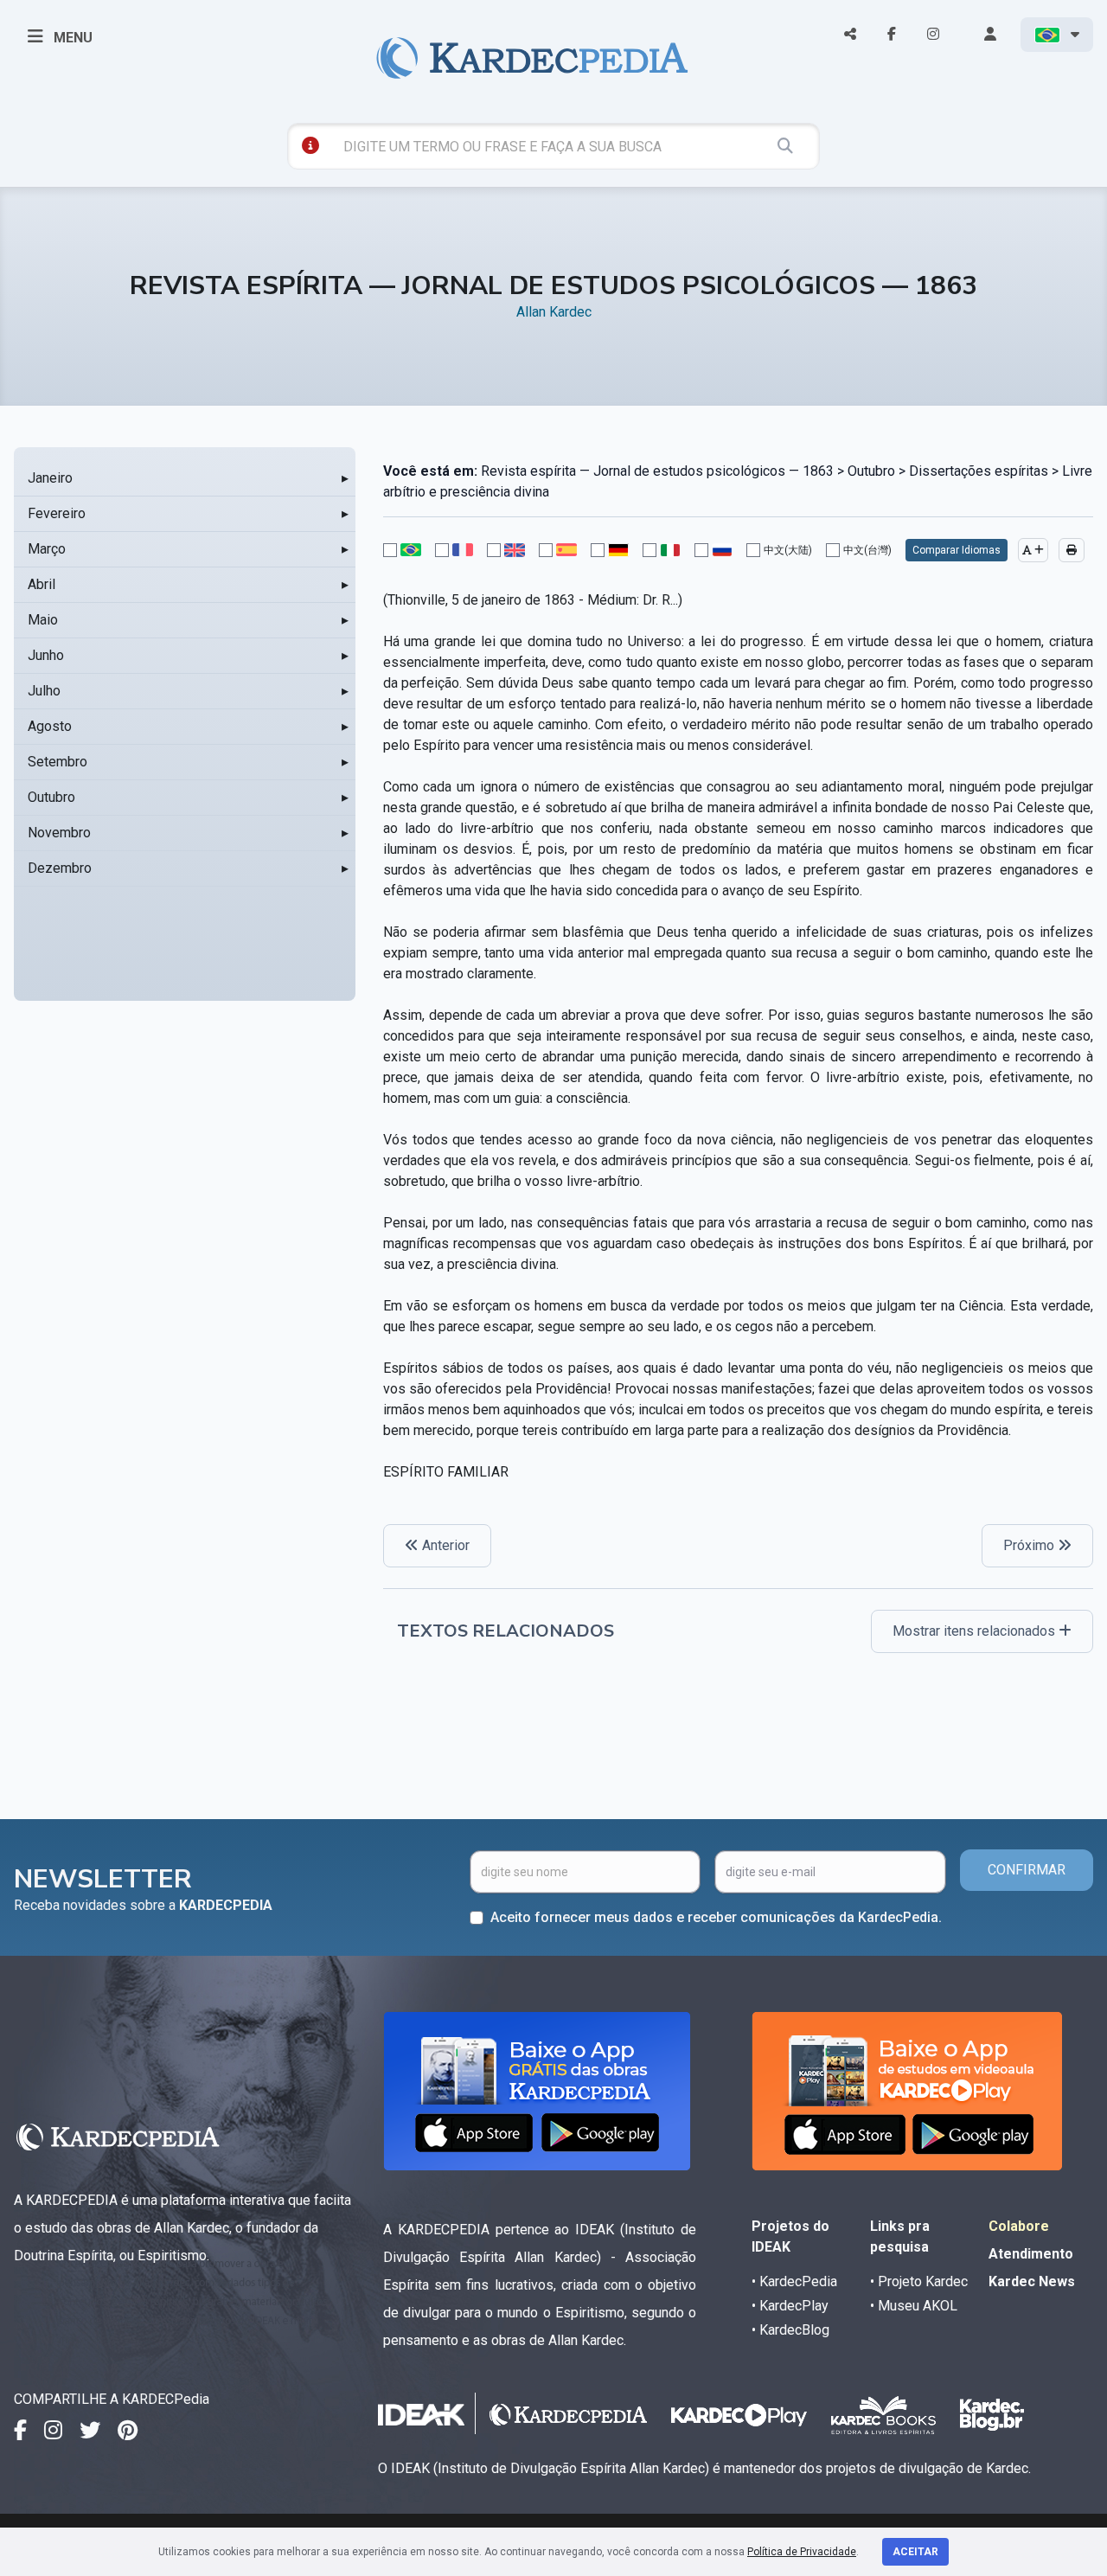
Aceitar (915, 2552)
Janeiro (50, 478)
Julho (44, 691)
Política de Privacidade (802, 2552)
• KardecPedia (794, 2281)
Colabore (1019, 2226)
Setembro (58, 762)
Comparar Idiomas (957, 550)
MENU (71, 38)
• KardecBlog (790, 2330)
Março (47, 549)
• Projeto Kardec (919, 2281)
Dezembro (60, 868)
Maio (43, 620)
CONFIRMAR (1027, 1870)
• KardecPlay (790, 2306)
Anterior (444, 1545)
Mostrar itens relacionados (976, 1631)
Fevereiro (57, 513)
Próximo (1030, 1545)
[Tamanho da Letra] (1033, 550)
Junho (46, 655)
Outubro (51, 797)
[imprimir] (1072, 550)
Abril (42, 584)
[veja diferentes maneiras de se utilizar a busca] (310, 145)
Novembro (59, 833)
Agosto (50, 726)
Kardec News (1032, 2281)
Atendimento (1031, 2254)
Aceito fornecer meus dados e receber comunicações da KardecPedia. (716, 1917)
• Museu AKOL (914, 2306)
